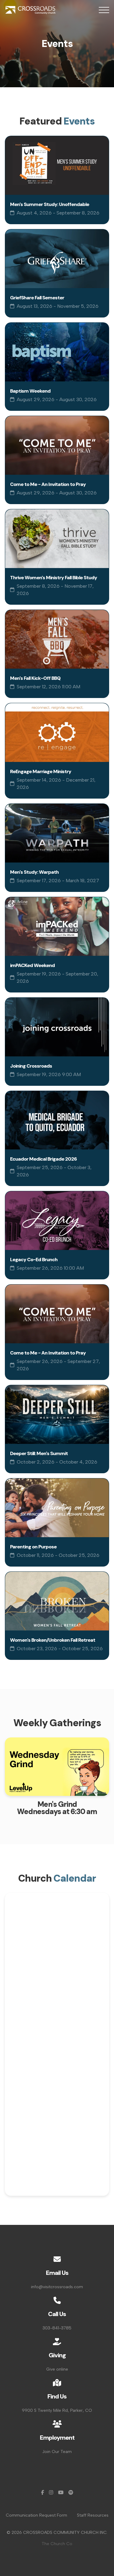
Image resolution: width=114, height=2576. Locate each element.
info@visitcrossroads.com (57, 2287)
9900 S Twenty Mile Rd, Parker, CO (57, 2410)
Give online (57, 2369)
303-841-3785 (57, 2328)
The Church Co (57, 2544)
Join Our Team (57, 2452)
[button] (104, 10)
